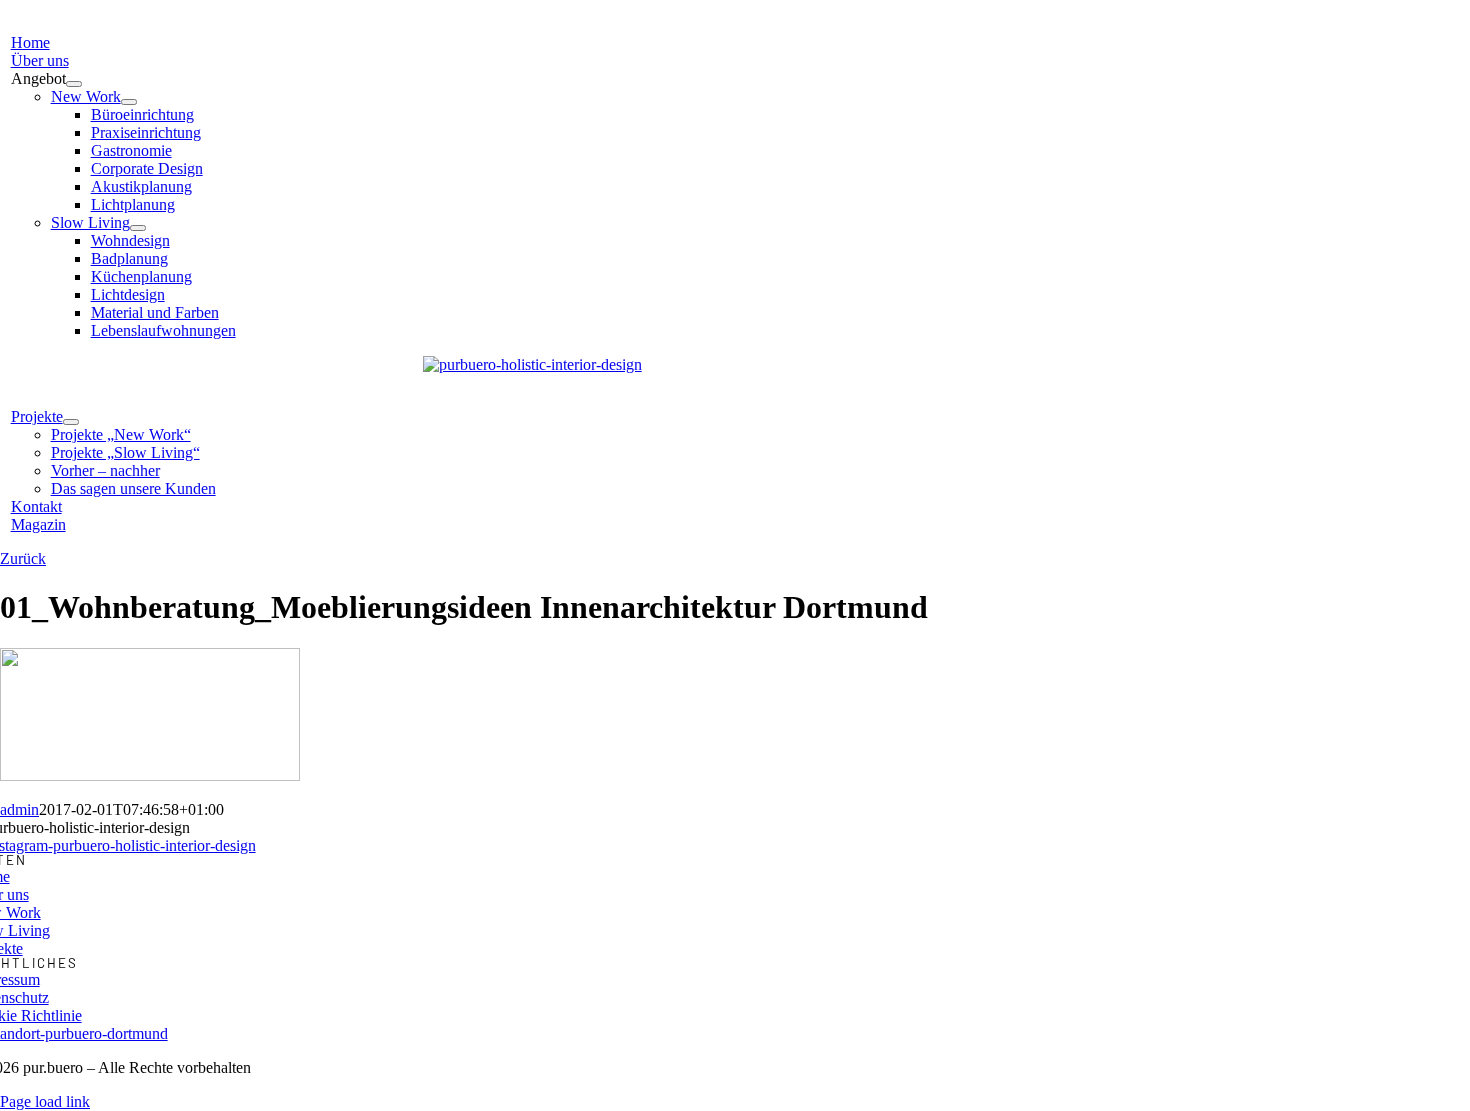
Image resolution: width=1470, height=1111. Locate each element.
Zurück (23, 558)
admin (19, 809)
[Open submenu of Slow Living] (138, 228)
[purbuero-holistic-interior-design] (532, 364)
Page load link (45, 1101)
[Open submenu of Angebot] (74, 84)
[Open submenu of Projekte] (71, 422)
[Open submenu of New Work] (129, 102)
